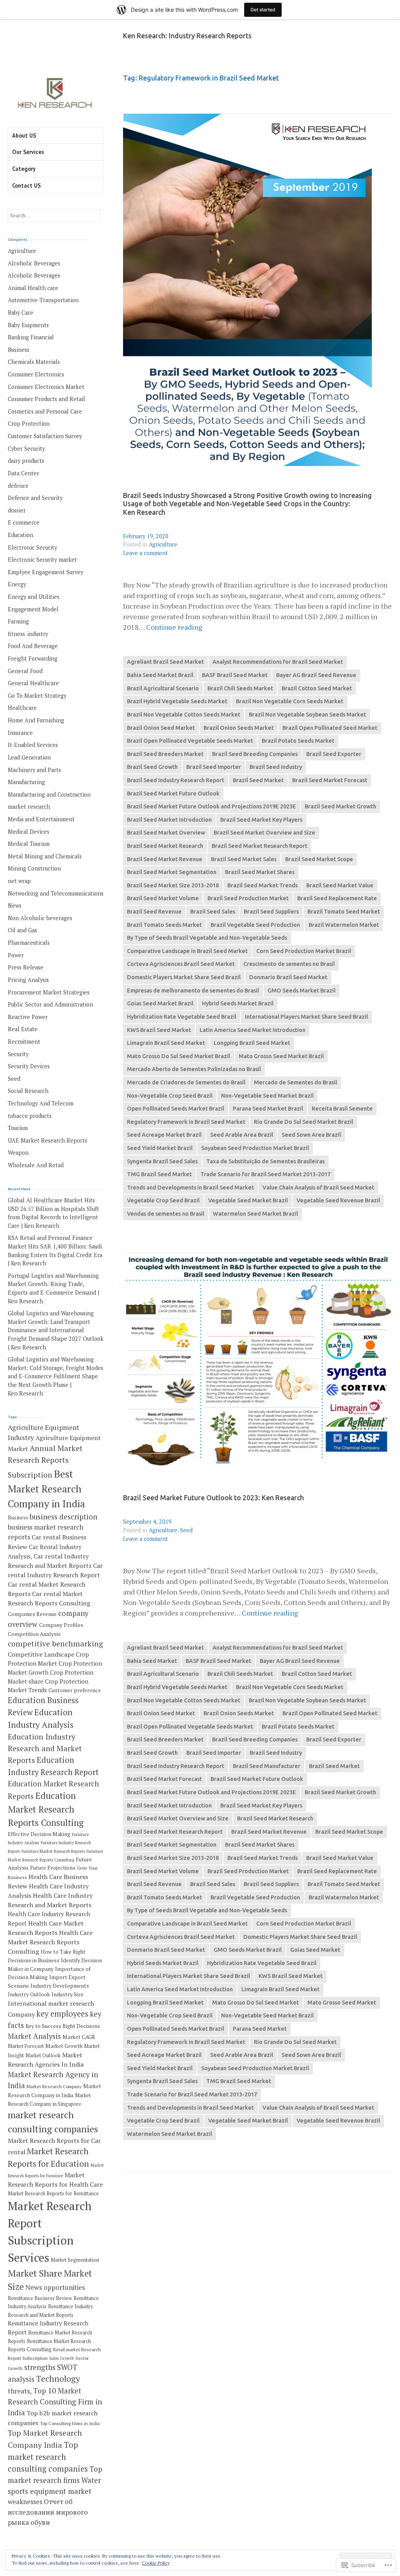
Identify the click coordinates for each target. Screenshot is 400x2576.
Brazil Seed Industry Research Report (176, 780)
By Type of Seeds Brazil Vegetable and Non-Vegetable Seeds (207, 938)
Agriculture (163, 544)
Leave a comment (146, 553)
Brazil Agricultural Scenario (163, 688)
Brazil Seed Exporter (334, 754)
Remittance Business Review (40, 2298)
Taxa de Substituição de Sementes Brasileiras (265, 1161)
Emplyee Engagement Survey (46, 572)
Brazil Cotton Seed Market (317, 688)
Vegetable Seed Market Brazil (248, 1200)
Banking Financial (31, 337)
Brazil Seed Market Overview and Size (264, 833)
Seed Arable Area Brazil (242, 1135)
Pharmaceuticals (29, 943)
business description (63, 1517)
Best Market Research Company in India (46, 1489)
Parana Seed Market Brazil (268, 1109)
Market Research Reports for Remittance (53, 2194)
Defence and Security (35, 498)
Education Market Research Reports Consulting (46, 1809)
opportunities (64, 2287)
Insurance (20, 733)
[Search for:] (54, 215)
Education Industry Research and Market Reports (45, 1748)
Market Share (35, 2273)
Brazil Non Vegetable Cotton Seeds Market (184, 715)
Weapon (18, 1153)
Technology (58, 2379)
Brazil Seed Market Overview (166, 833)
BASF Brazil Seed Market (235, 675)
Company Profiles (61, 1625)
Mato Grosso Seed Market (342, 2003)
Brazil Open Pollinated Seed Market (330, 728)
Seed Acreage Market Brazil (164, 1135)
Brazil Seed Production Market (248, 898)
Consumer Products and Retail (46, 399)
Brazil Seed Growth (152, 767)
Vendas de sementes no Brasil (166, 1214)
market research (29, 807)
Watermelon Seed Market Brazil (255, 1214)
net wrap (19, 881)
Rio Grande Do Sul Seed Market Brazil (304, 1122)
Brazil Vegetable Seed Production (255, 925)
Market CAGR (79, 2037)
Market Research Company (54, 2086)
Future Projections (53, 1868)
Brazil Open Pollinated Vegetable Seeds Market (190, 741)
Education (21, 535)
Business (19, 350)
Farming (18, 621)
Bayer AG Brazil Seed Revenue (316, 675)
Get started (263, 10)
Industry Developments (60, 1986)
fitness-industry (28, 634)
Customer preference (75, 1690)
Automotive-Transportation (43, 300)
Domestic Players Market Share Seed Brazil (184, 977)
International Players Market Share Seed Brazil (306, 1017)
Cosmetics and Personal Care (45, 411)
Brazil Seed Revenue (154, 912)
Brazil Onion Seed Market (161, 728)
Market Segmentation (75, 2260)
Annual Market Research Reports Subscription (45, 1461)
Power (16, 955)
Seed (186, 1530)
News (15, 906)
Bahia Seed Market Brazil (160, 675)
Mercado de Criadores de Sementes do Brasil (186, 1082)
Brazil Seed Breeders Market (165, 754)
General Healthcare (33, 683)
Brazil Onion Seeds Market (239, 728)
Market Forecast (26, 2046)
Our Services (28, 152)
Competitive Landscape (41, 1654)
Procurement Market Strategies (49, 992)
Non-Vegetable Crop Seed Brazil (170, 1096)
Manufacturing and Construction (49, 794)
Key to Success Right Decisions (63, 2026)
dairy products (26, 461)
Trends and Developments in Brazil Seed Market (190, 1188)
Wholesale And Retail (36, 1165)
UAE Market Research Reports (47, 1140)
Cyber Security (26, 449)
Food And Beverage (33, 646)
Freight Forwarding (33, 658)
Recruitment (24, 1042)
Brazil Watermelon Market (344, 925)
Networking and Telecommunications (56, 893)
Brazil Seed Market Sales (244, 859)
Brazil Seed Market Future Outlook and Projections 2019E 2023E (212, 806)
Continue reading (174, 627)
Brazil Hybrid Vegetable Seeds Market (177, 701)
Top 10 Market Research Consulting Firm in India (55, 2402)
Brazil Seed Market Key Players (261, 820)
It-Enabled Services (33, 745)
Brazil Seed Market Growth (340, 806)
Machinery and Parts (34, 770)
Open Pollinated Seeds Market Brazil (176, 1109)
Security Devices (29, 1066)
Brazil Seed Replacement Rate (337, 898)
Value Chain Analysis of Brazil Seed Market (318, 1188)
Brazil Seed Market (258, 780)
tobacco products (30, 1116)
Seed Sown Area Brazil (311, 1135)
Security (18, 1054)
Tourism (18, 1128)
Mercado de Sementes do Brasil (296, 1082)
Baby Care (21, 313)
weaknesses (25, 2502)
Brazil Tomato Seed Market (344, 912)
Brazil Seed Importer (214, 767)
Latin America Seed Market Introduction (253, 1030)
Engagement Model (33, 609)
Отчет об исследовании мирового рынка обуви (48, 2512)
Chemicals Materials (34, 362)
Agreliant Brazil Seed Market (165, 662)
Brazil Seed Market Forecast (330, 780)
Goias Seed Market (315, 1950)
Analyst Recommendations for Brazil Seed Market (278, 662)
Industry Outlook (29, 1994)
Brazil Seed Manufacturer (267, 1766)
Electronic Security (32, 547)
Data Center (23, 473)
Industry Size (68, 1994)
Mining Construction (34, 868)
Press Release (26, 967)
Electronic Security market (42, 560)
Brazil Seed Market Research (165, 846)
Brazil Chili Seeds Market (240, 688)
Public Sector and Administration (50, 1004)
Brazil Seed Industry (276, 767)
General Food (25, 671)
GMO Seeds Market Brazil (302, 991)
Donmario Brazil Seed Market (288, 977)
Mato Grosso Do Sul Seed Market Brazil (179, 1056)
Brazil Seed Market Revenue (165, 859)
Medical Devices (29, 832)
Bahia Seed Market (152, 1661)
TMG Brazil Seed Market (159, 1174)
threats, (20, 2391)
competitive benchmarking (55, 1644)
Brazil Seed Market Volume (163, 898)
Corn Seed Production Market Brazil (304, 951)
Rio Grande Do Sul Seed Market (295, 2042)
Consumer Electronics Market (46, 387)
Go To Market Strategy (37, 696)
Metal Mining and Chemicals (45, 856)
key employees (62, 2014)
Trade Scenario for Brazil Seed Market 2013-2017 (265, 1174)
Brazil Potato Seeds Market (298, 741)
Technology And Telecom (41, 1103)
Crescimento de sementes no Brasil (289, 964)
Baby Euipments (28, 325)
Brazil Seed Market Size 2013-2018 (173, 885)
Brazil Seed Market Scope (319, 859)
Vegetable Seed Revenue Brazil (338, 1200)
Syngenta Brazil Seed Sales (162, 1161)
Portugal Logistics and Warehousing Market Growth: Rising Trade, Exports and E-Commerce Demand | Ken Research (54, 1288)
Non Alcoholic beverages (40, 918)
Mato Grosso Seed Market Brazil (281, 1056)
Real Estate (23, 1029)
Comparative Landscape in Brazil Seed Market (187, 951)
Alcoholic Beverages (34, 263)
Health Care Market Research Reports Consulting (50, 1942)
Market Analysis (34, 2036)
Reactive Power (28, 1017)
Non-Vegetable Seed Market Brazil (267, 1096)
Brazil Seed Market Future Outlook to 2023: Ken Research (213, 1498)
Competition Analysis (34, 1634)
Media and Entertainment (41, 819)
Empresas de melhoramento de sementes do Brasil (193, 991)
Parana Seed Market (260, 2029)
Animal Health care (33, 288)
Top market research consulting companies (48, 2457)
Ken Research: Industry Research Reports (187, 36)
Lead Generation (29, 757)
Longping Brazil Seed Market (252, 1043)
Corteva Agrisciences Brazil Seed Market (181, 964)
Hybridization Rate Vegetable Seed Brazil (182, 1017)
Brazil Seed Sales (213, 912)
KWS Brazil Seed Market (159, 1030)
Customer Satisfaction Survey (45, 436)
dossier (17, 510)
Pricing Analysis (28, 980)
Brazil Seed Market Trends (262, 885)
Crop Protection (29, 424)
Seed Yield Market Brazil (160, 1148)
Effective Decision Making (39, 1834)
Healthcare (22, 708)
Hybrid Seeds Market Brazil (238, 1003)
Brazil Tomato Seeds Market (164, 925)
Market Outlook (43, 2056)
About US (24, 135)
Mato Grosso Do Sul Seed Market (255, 2003)
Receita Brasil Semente (342, 1109)
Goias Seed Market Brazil (160, 1003)
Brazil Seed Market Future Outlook (173, 794)
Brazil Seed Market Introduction (169, 820)
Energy (17, 584)
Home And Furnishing (36, 720)
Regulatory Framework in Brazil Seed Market (186, 1122)
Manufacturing (26, 782)
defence (18, 486)
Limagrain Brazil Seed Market (166, 1043)
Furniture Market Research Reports (53, 1851)
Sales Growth (62, 2358)
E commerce (24, 522)
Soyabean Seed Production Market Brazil (255, 1148)
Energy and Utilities (34, 597)
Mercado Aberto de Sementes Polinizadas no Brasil (194, 1069)
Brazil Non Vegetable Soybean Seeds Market (307, 715)
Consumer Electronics (36, 374)
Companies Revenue (32, 1614)
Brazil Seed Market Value (340, 885)
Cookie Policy (156, 2563)
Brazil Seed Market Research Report (260, 846)
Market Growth (64, 2046)
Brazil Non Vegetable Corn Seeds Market (290, 701)
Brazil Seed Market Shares (260, 872)
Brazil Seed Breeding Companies (255, 754)
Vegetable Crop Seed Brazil (163, 1200)
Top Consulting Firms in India (70, 2423)
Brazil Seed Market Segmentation (172, 872)
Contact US (26, 185)
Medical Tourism (29, 844)
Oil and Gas (22, 930)
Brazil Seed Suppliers (271, 912)
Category (24, 169)
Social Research (28, 1091)
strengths (40, 2367)
